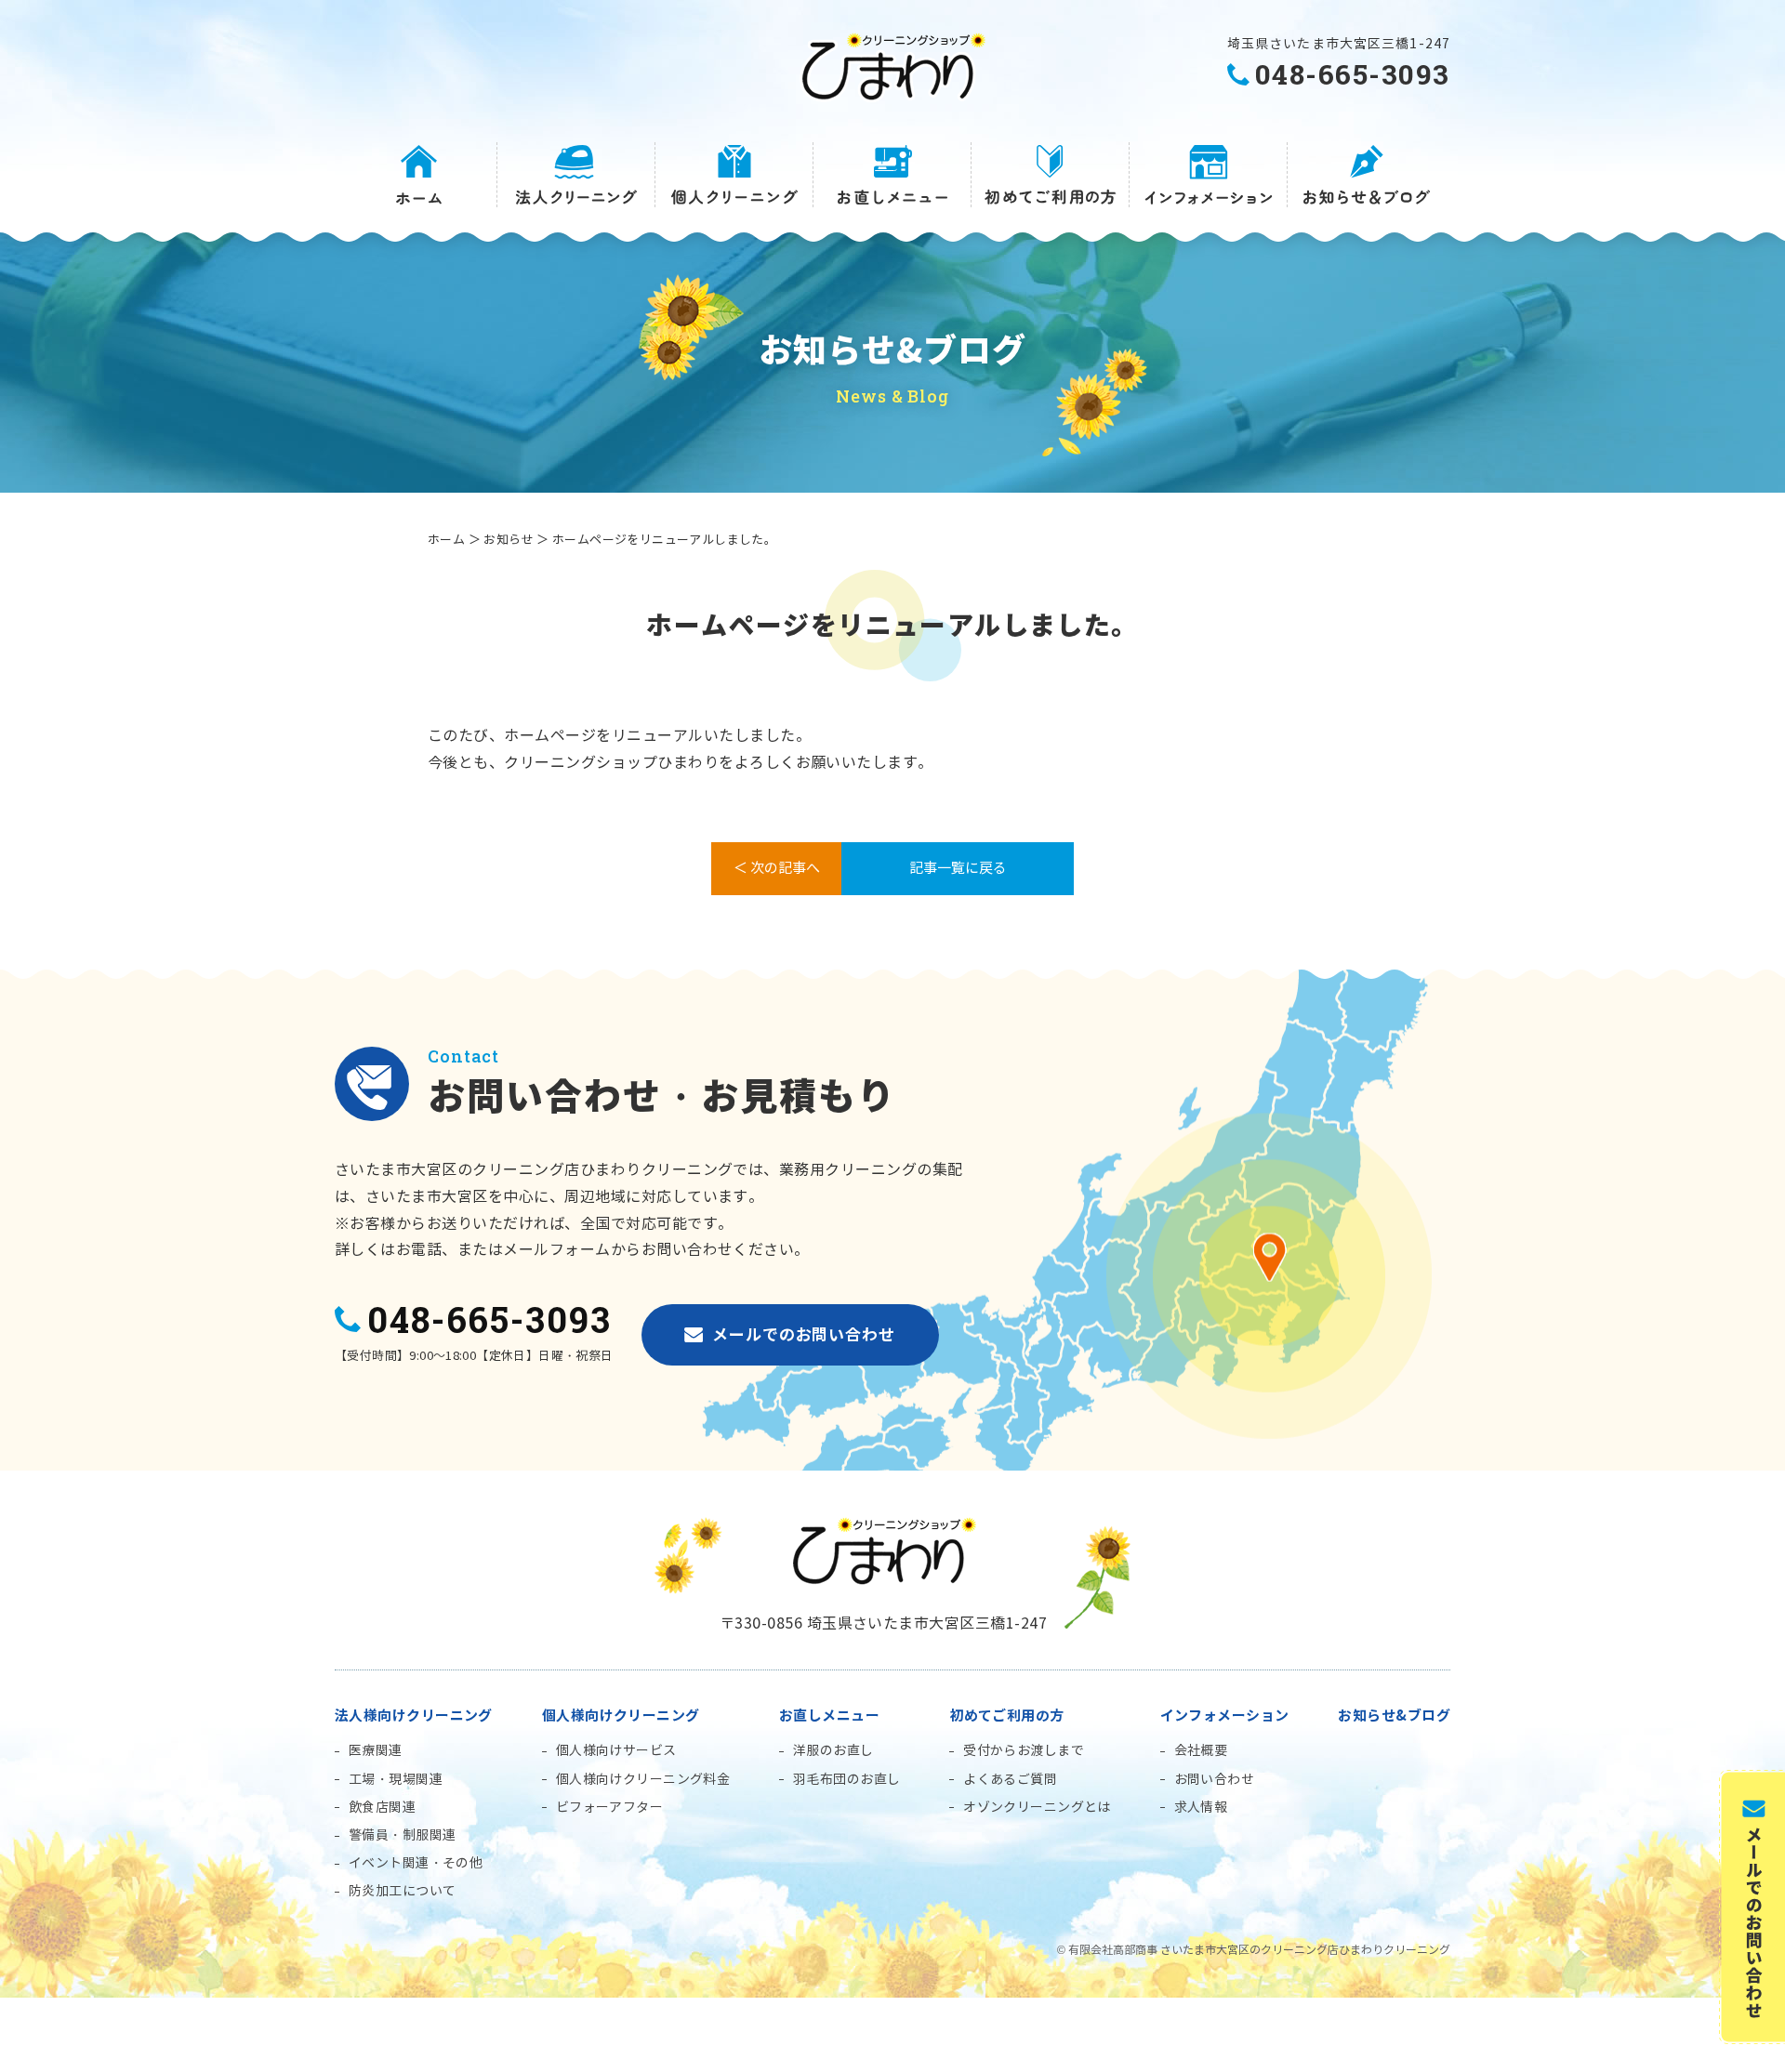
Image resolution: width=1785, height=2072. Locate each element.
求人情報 (1201, 1808)
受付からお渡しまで (1024, 1751)
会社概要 (1201, 1751)
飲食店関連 (382, 1808)
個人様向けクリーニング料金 (643, 1780)
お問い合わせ (1215, 1780)
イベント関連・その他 (416, 1863)
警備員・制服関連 (402, 1835)
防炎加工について (402, 1891)
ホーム (446, 540)
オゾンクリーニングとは (1037, 1808)
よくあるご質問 (1010, 1780)
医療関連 (376, 1751)
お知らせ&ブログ (1394, 1716)
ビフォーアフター (609, 1808)
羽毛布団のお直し (846, 1780)
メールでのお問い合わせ (803, 1335)
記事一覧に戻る (958, 868)
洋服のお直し (833, 1751)
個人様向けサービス (616, 1751)
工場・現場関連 (396, 1780)
